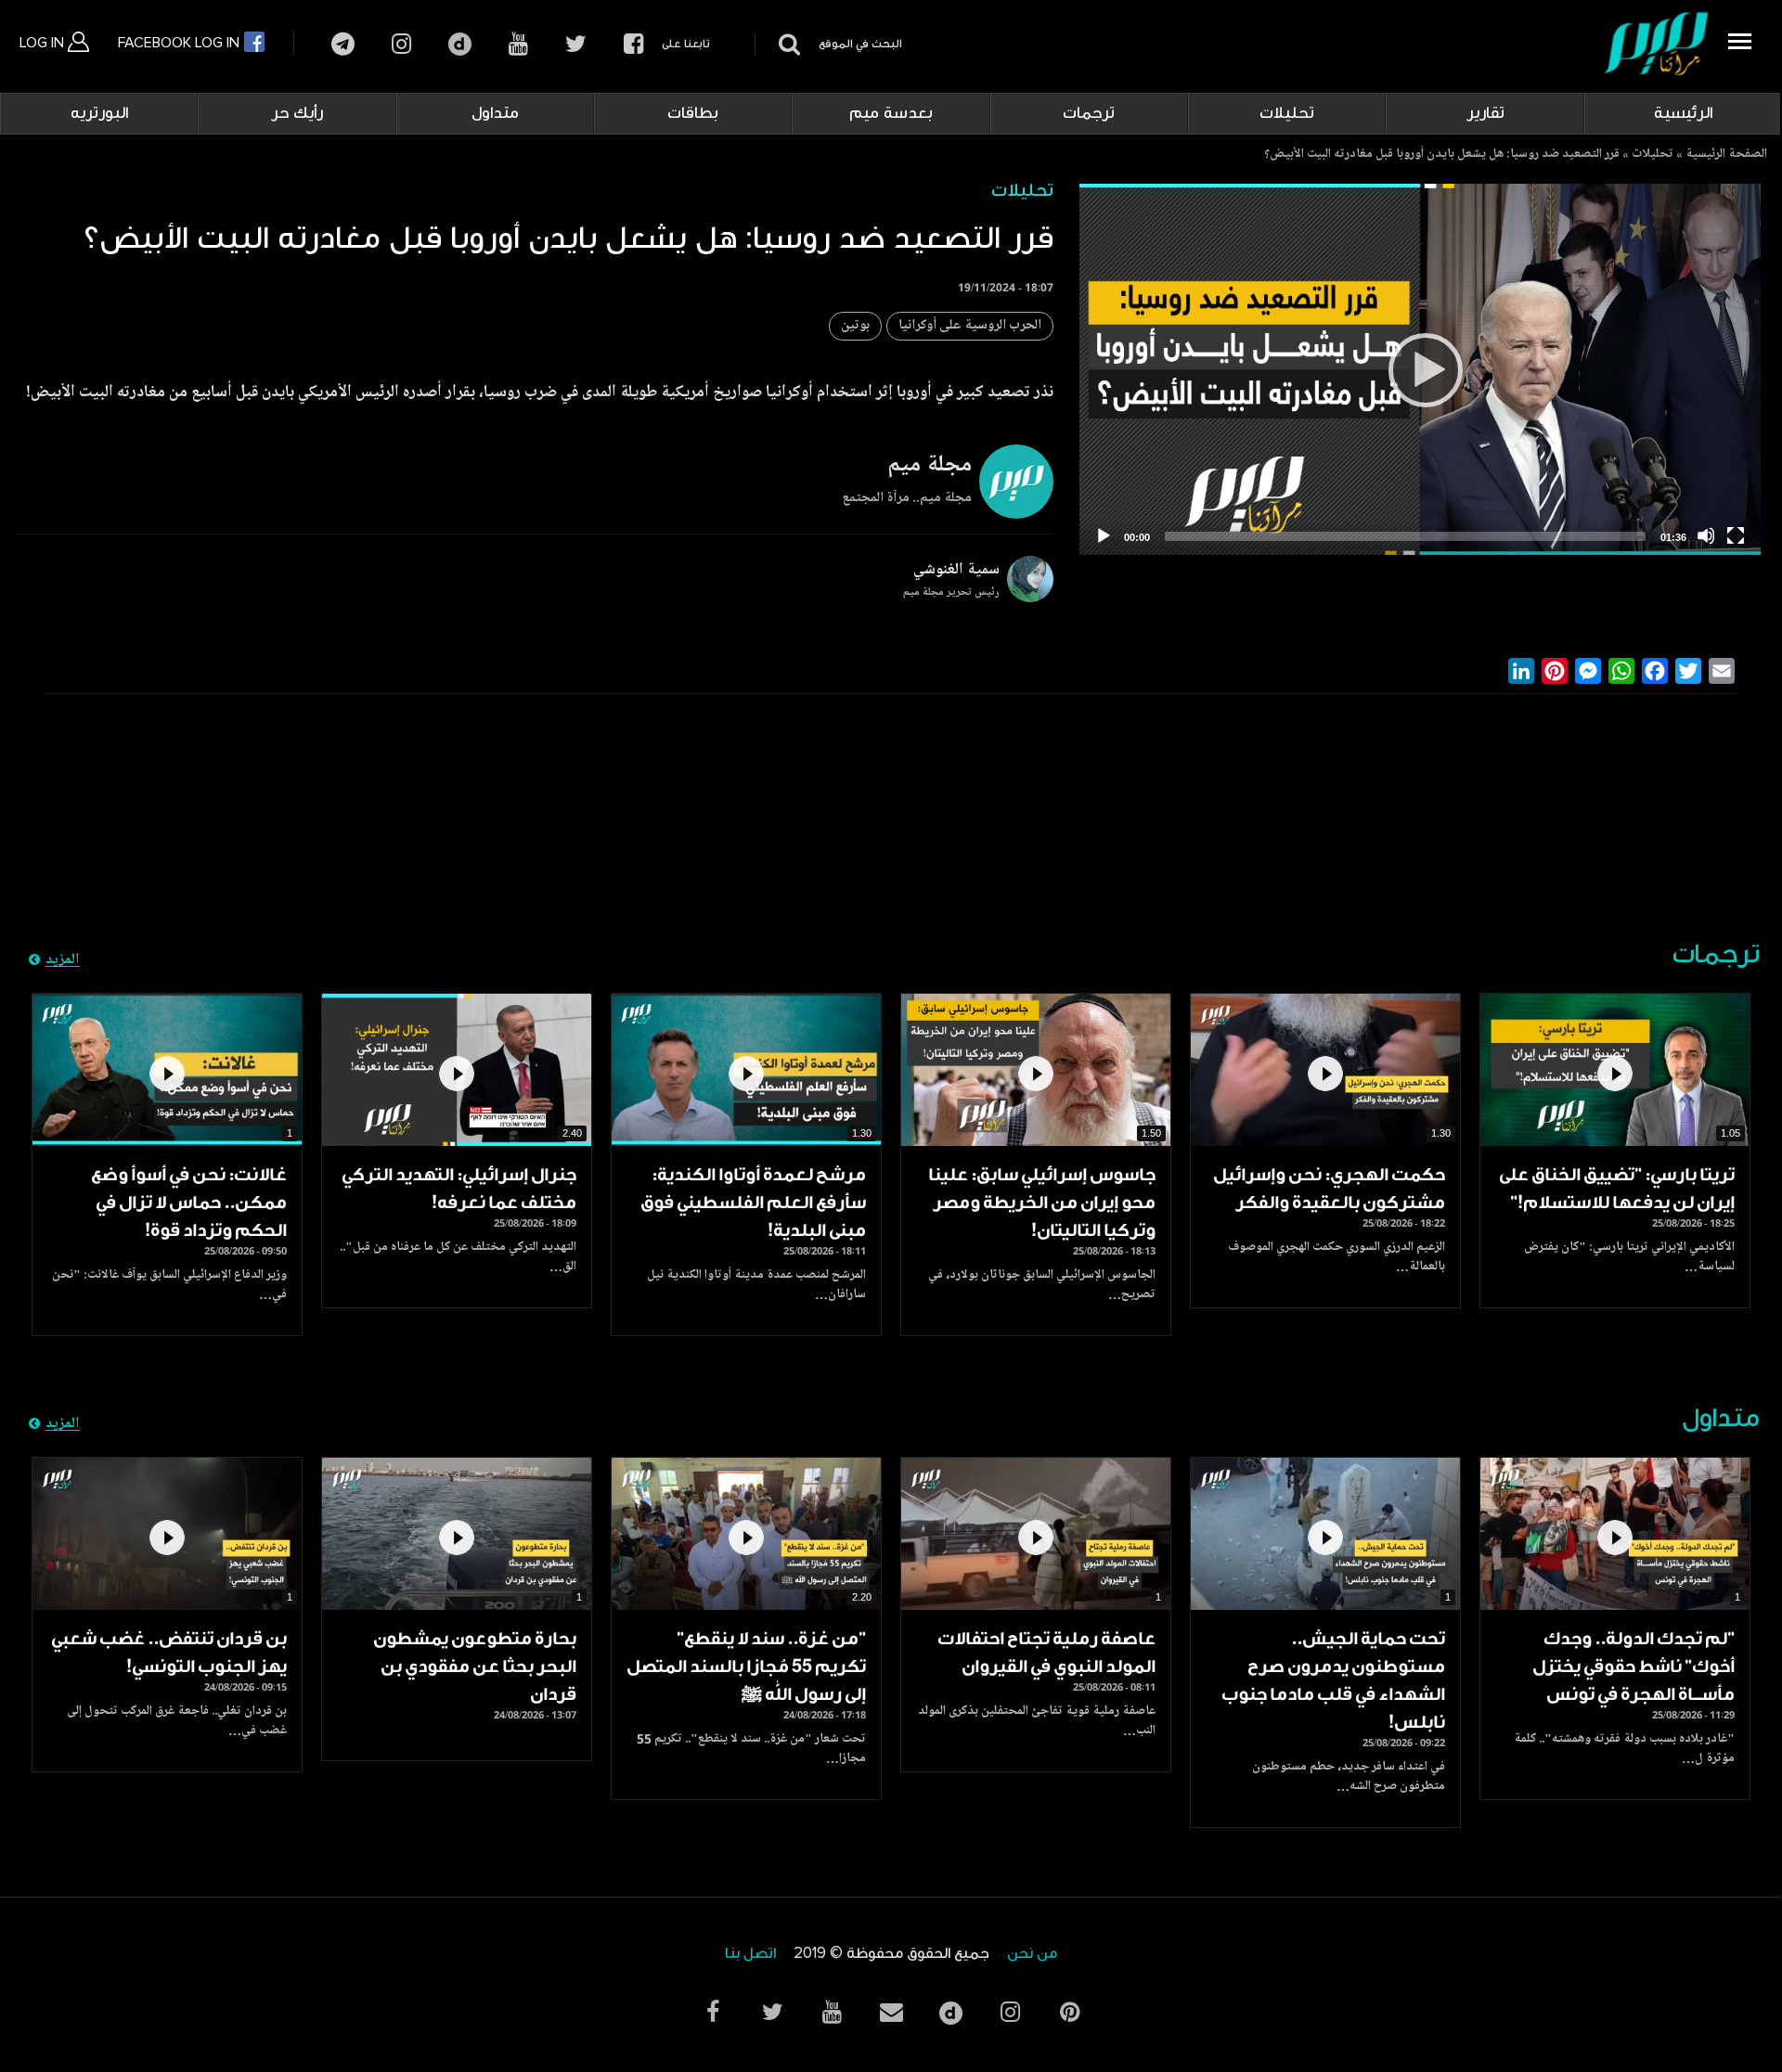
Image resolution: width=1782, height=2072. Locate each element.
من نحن (1032, 1954)
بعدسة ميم (891, 113)
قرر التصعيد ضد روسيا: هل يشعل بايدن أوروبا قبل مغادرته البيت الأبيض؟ (1442, 155)
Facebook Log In (181, 43)
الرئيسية (1683, 113)
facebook (633, 44)
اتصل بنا (750, 1954)
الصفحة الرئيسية (1726, 155)
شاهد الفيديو (1615, 1070)
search (787, 44)
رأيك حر (297, 113)
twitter (576, 44)
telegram (343, 44)
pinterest (1069, 2012)
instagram (401, 44)
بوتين (855, 326)
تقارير (1485, 113)
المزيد (63, 960)
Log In (44, 43)
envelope (891, 2012)
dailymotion (460, 44)
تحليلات (1287, 113)
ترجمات (1089, 113)
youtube (518, 44)
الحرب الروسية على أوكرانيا (970, 326)
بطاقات (693, 113)
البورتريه (99, 113)
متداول (495, 113)
